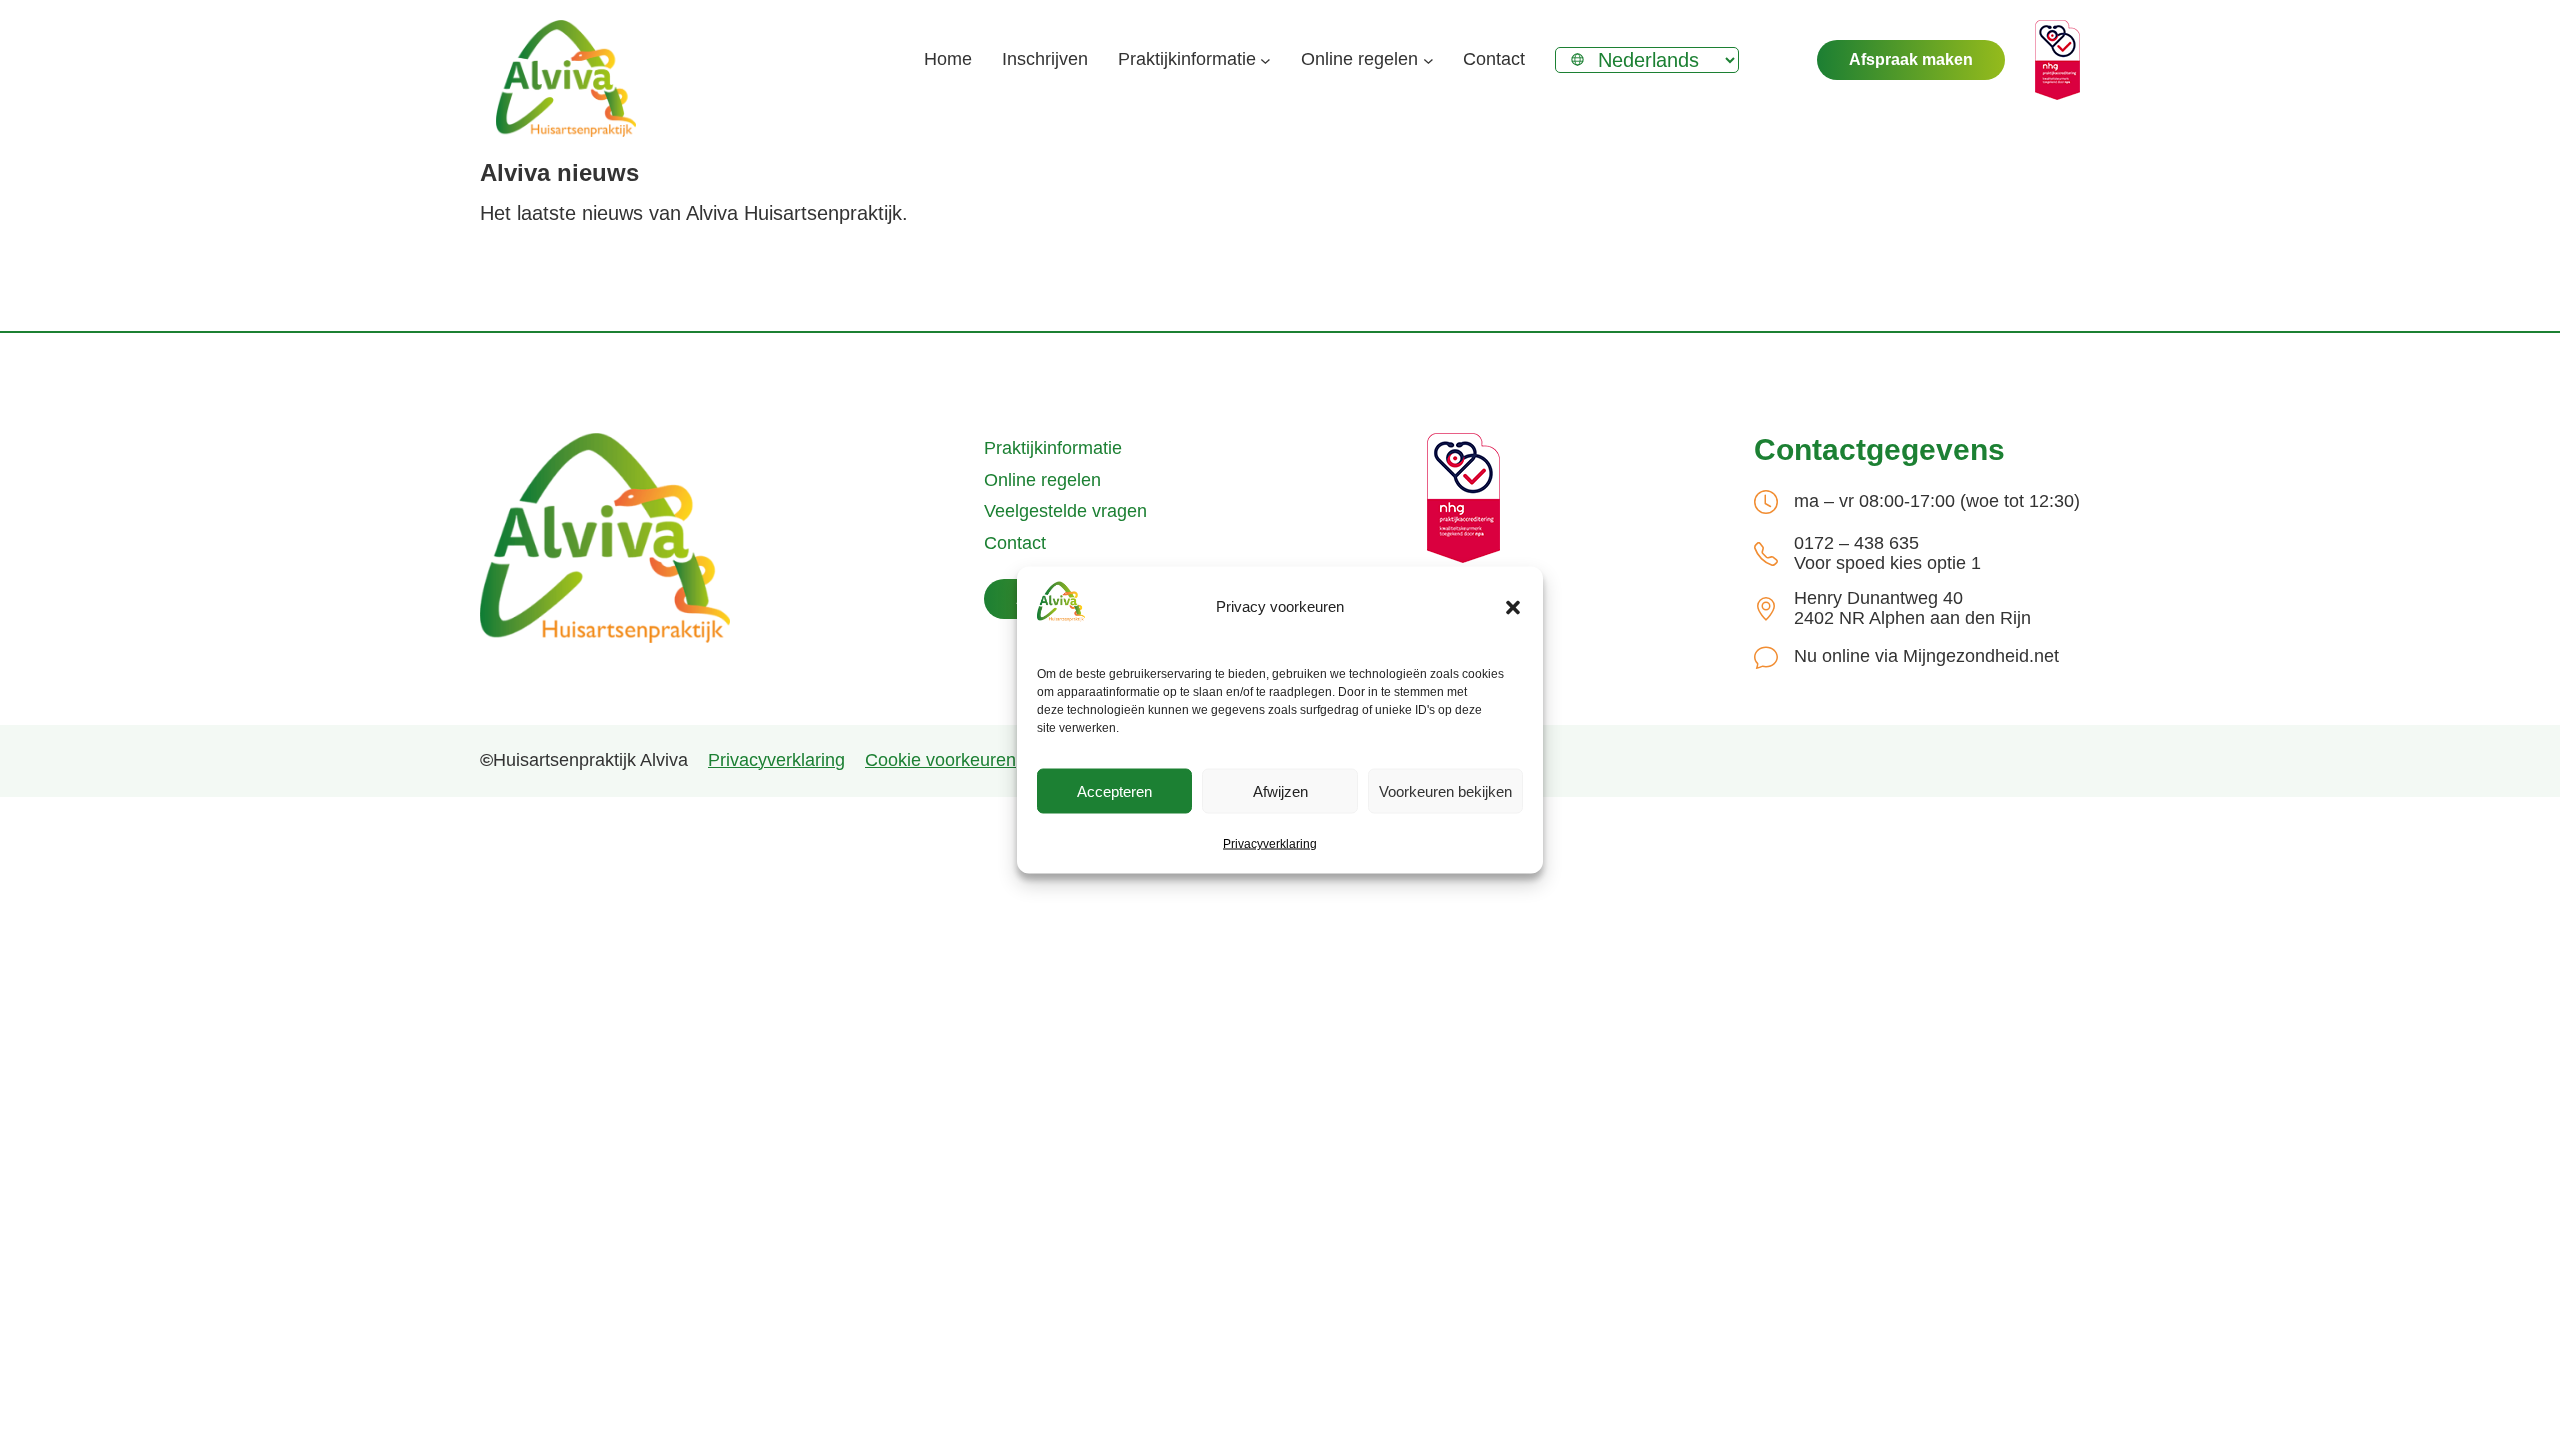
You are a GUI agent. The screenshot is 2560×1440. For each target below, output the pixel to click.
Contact (1015, 543)
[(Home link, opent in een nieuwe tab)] (605, 537)
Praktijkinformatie (1053, 448)
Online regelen (1042, 480)
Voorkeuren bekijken (1445, 790)
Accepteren (1114, 790)
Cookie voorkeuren (940, 760)
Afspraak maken (1911, 59)
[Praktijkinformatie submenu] (1265, 60)
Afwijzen (1280, 790)
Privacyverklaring (1270, 844)
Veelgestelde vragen (1065, 511)
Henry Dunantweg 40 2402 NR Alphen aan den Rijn (1912, 608)
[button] (1513, 607)
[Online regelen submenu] (1428, 60)
